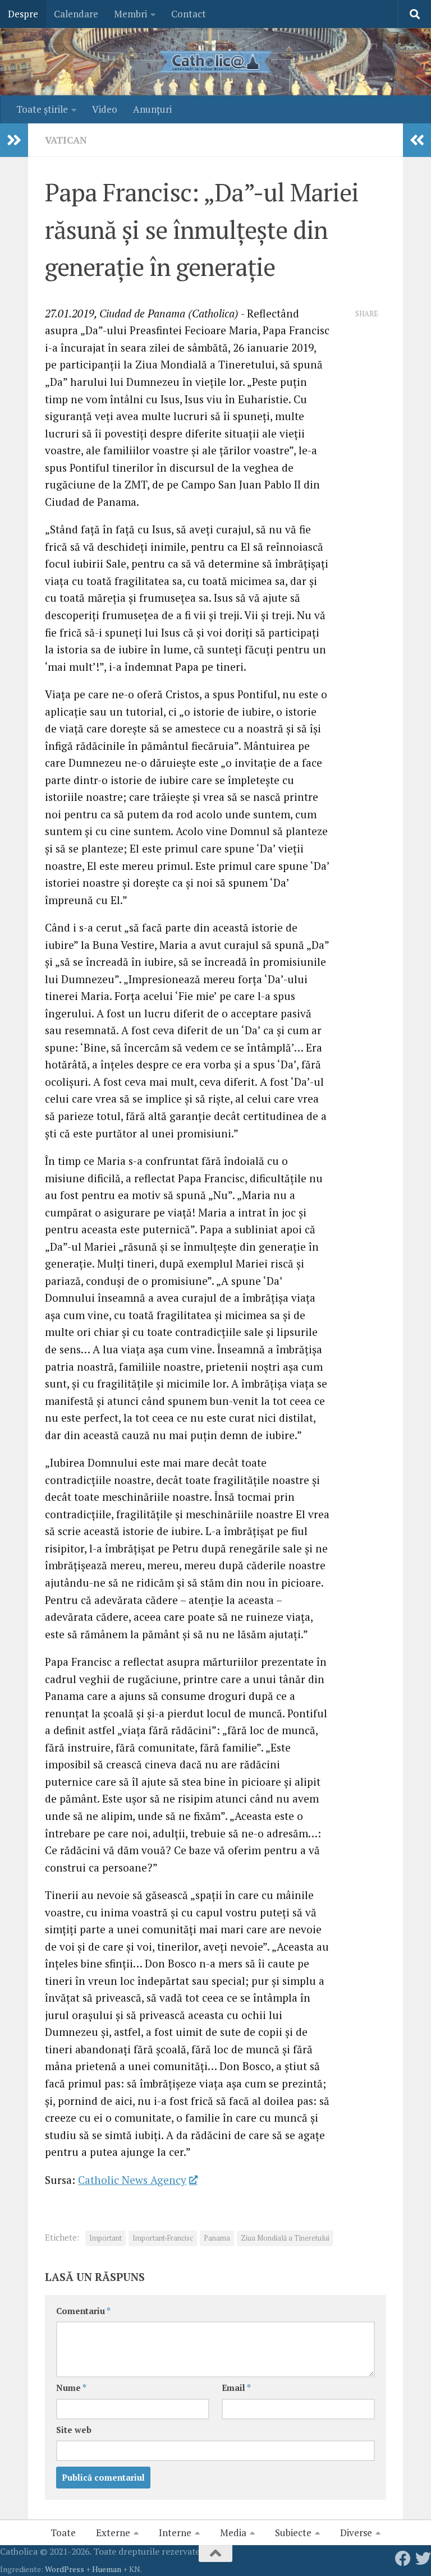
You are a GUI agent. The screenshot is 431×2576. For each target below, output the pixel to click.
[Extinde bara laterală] (14, 140)
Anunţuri (152, 109)
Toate (63, 2533)
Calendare (76, 14)
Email (236, 2388)
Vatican (66, 140)
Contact (189, 14)
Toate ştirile (42, 109)
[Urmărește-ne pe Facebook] (403, 2559)
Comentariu (83, 2311)
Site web (74, 2430)
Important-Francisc (163, 2238)
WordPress (65, 2569)
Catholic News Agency (132, 2180)
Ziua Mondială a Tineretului (285, 2238)
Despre (23, 14)
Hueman (107, 2569)
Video (105, 109)
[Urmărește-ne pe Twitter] (423, 2559)
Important (106, 2238)
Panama (217, 2238)
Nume (71, 2388)
